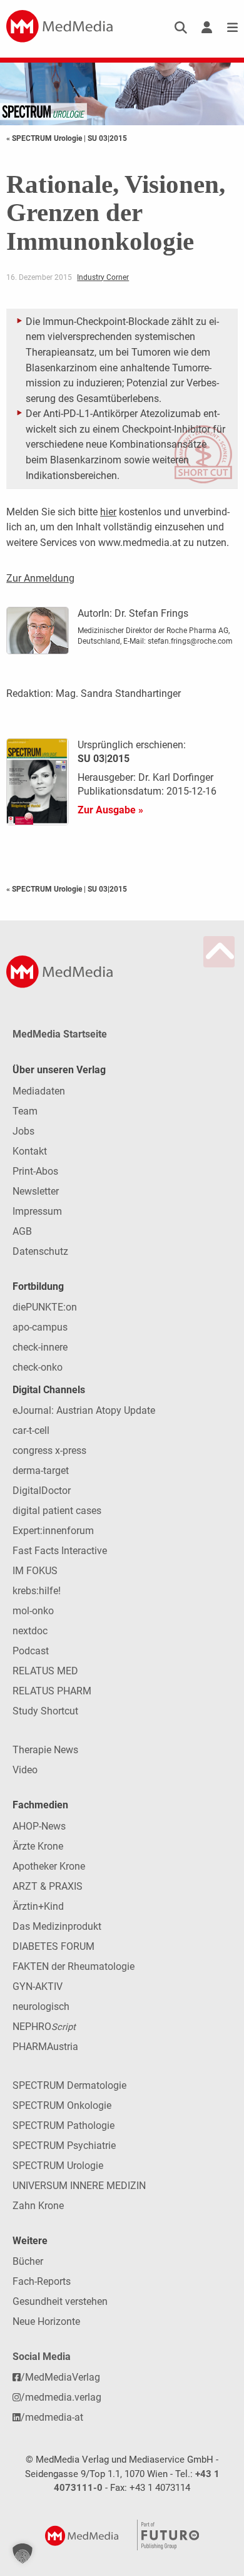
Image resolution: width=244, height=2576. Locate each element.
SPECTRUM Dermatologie (69, 2085)
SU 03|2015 (107, 138)
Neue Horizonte (46, 2321)
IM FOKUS (35, 1571)
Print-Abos (35, 1171)
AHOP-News (39, 1826)
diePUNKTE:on (45, 1307)
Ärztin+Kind (38, 1906)
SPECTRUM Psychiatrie (64, 2146)
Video (25, 1770)
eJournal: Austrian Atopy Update (84, 1410)
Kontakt (30, 1151)
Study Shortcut (45, 1711)
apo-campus (40, 1327)
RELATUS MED (45, 1671)
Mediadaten (39, 1091)
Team (25, 1111)
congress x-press (49, 1450)
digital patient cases (57, 1511)
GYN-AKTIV (38, 1986)
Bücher (28, 2261)
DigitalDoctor (42, 1491)
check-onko (38, 1367)
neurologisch (41, 2007)
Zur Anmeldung (40, 578)
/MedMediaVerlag (60, 2377)
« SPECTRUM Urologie (45, 138)
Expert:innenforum (53, 1531)
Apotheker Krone (49, 1866)
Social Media (42, 2357)
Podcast (31, 1651)
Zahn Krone (38, 2206)
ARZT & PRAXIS (48, 1886)
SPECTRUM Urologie (58, 2166)
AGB (22, 1231)
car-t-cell (31, 1430)
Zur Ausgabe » (110, 810)
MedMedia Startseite (60, 1034)
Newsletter (36, 1191)
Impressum (37, 1211)
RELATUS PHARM (52, 1691)
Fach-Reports (42, 2281)
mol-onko (33, 1611)
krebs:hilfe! (37, 1591)
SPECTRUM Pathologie (64, 2125)
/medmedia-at (52, 2417)
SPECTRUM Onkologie (62, 2105)
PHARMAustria (45, 2047)
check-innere (40, 1347)
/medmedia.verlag (61, 2397)
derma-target (41, 1471)
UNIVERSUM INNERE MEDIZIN (79, 2186)
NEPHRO (44, 2027)
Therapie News (45, 1750)
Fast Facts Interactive (60, 1551)
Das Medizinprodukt (57, 1926)
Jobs (23, 1131)
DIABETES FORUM (53, 1946)
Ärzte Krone (38, 1846)
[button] (23, 2553)
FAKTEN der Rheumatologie (74, 1966)
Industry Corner (103, 277)
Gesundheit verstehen (60, 2301)
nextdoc (30, 1631)
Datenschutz (40, 1251)
